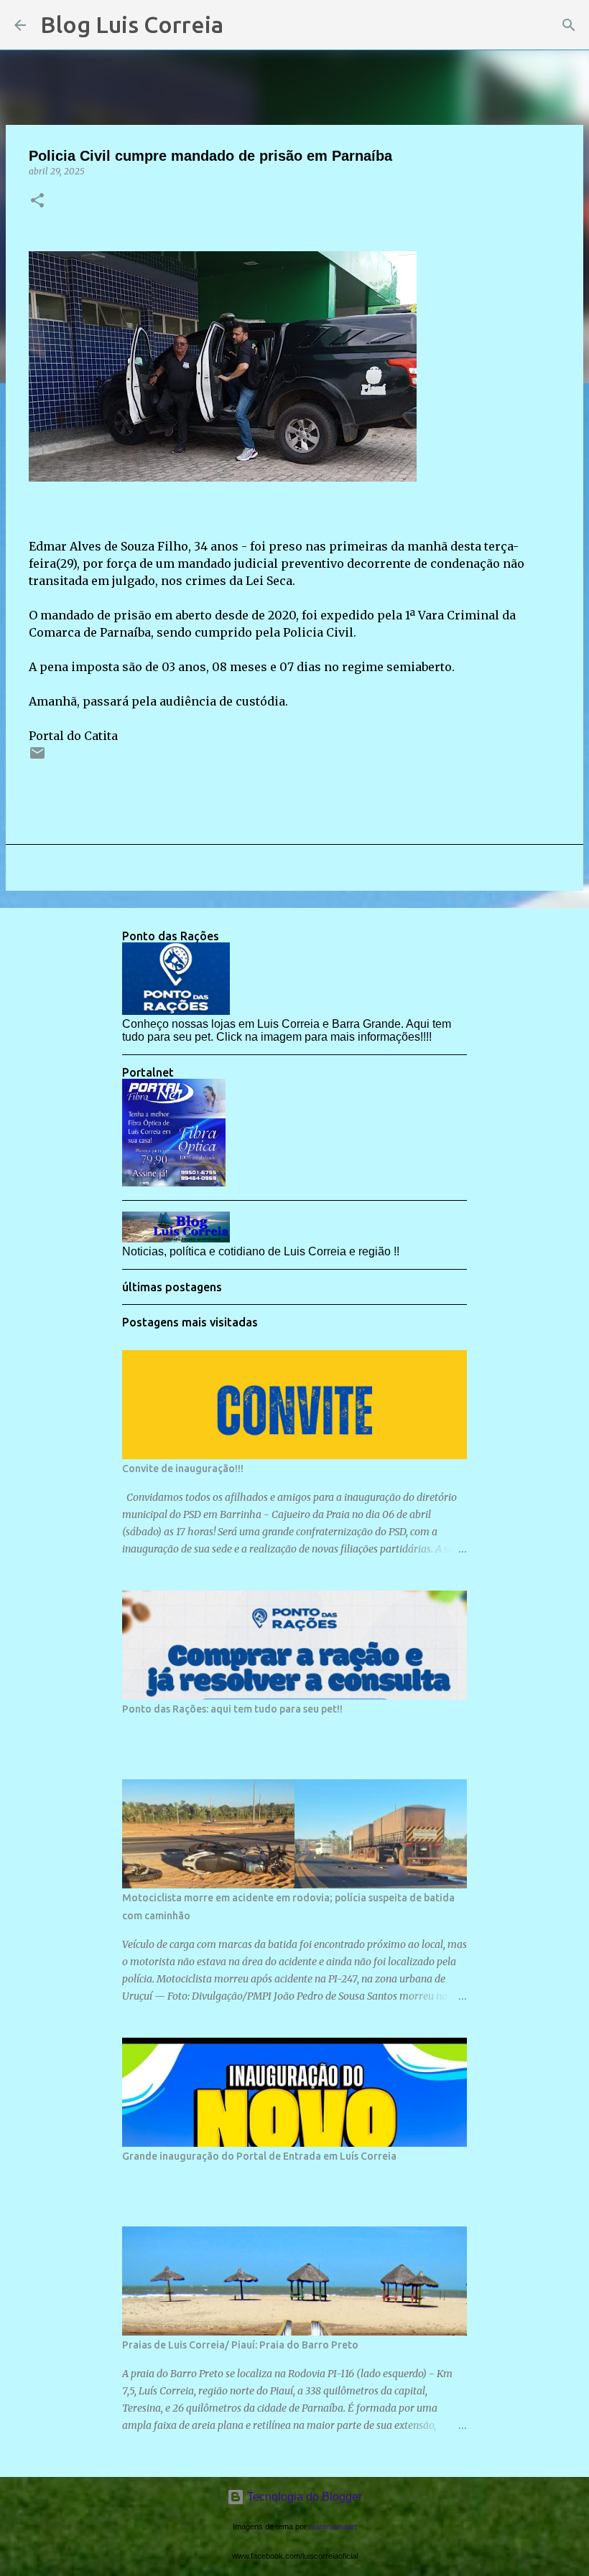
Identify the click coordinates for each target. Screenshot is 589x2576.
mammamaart (333, 2526)
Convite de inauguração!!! (183, 1469)
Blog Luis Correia (132, 24)
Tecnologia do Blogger (303, 2497)
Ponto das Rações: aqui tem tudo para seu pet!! (232, 1709)
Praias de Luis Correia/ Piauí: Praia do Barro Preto (240, 2345)
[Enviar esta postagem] (37, 758)
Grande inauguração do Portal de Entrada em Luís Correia (259, 2156)
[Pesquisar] (244, 25)
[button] (37, 201)
